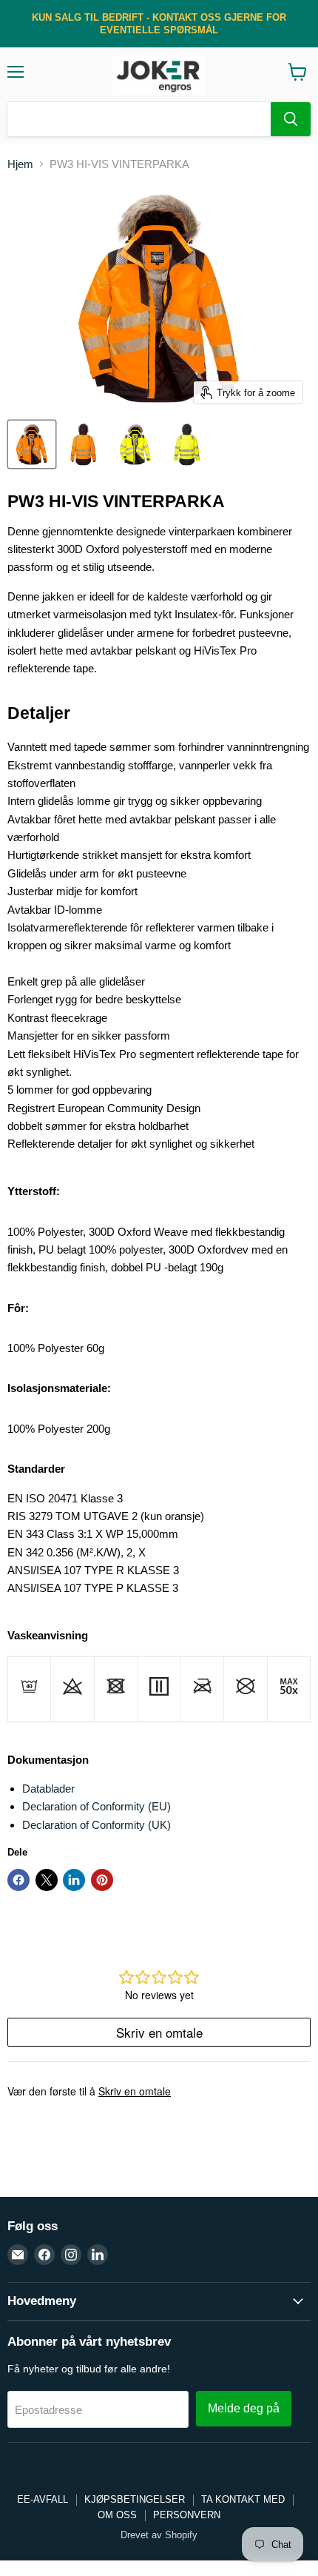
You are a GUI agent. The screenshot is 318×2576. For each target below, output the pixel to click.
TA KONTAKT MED (243, 2499)
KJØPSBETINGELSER (135, 2499)
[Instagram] (71, 2255)
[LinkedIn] (98, 2255)
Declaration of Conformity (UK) (97, 1825)
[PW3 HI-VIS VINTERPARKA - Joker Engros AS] (32, 444)
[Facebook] (44, 2255)
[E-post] (18, 2255)
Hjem (20, 164)
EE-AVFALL (43, 2499)
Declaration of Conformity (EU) (97, 1806)
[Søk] (291, 119)
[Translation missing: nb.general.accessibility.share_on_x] (47, 1880)
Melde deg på (244, 2408)
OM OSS (117, 2515)
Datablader (48, 1789)
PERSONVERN (187, 2515)
